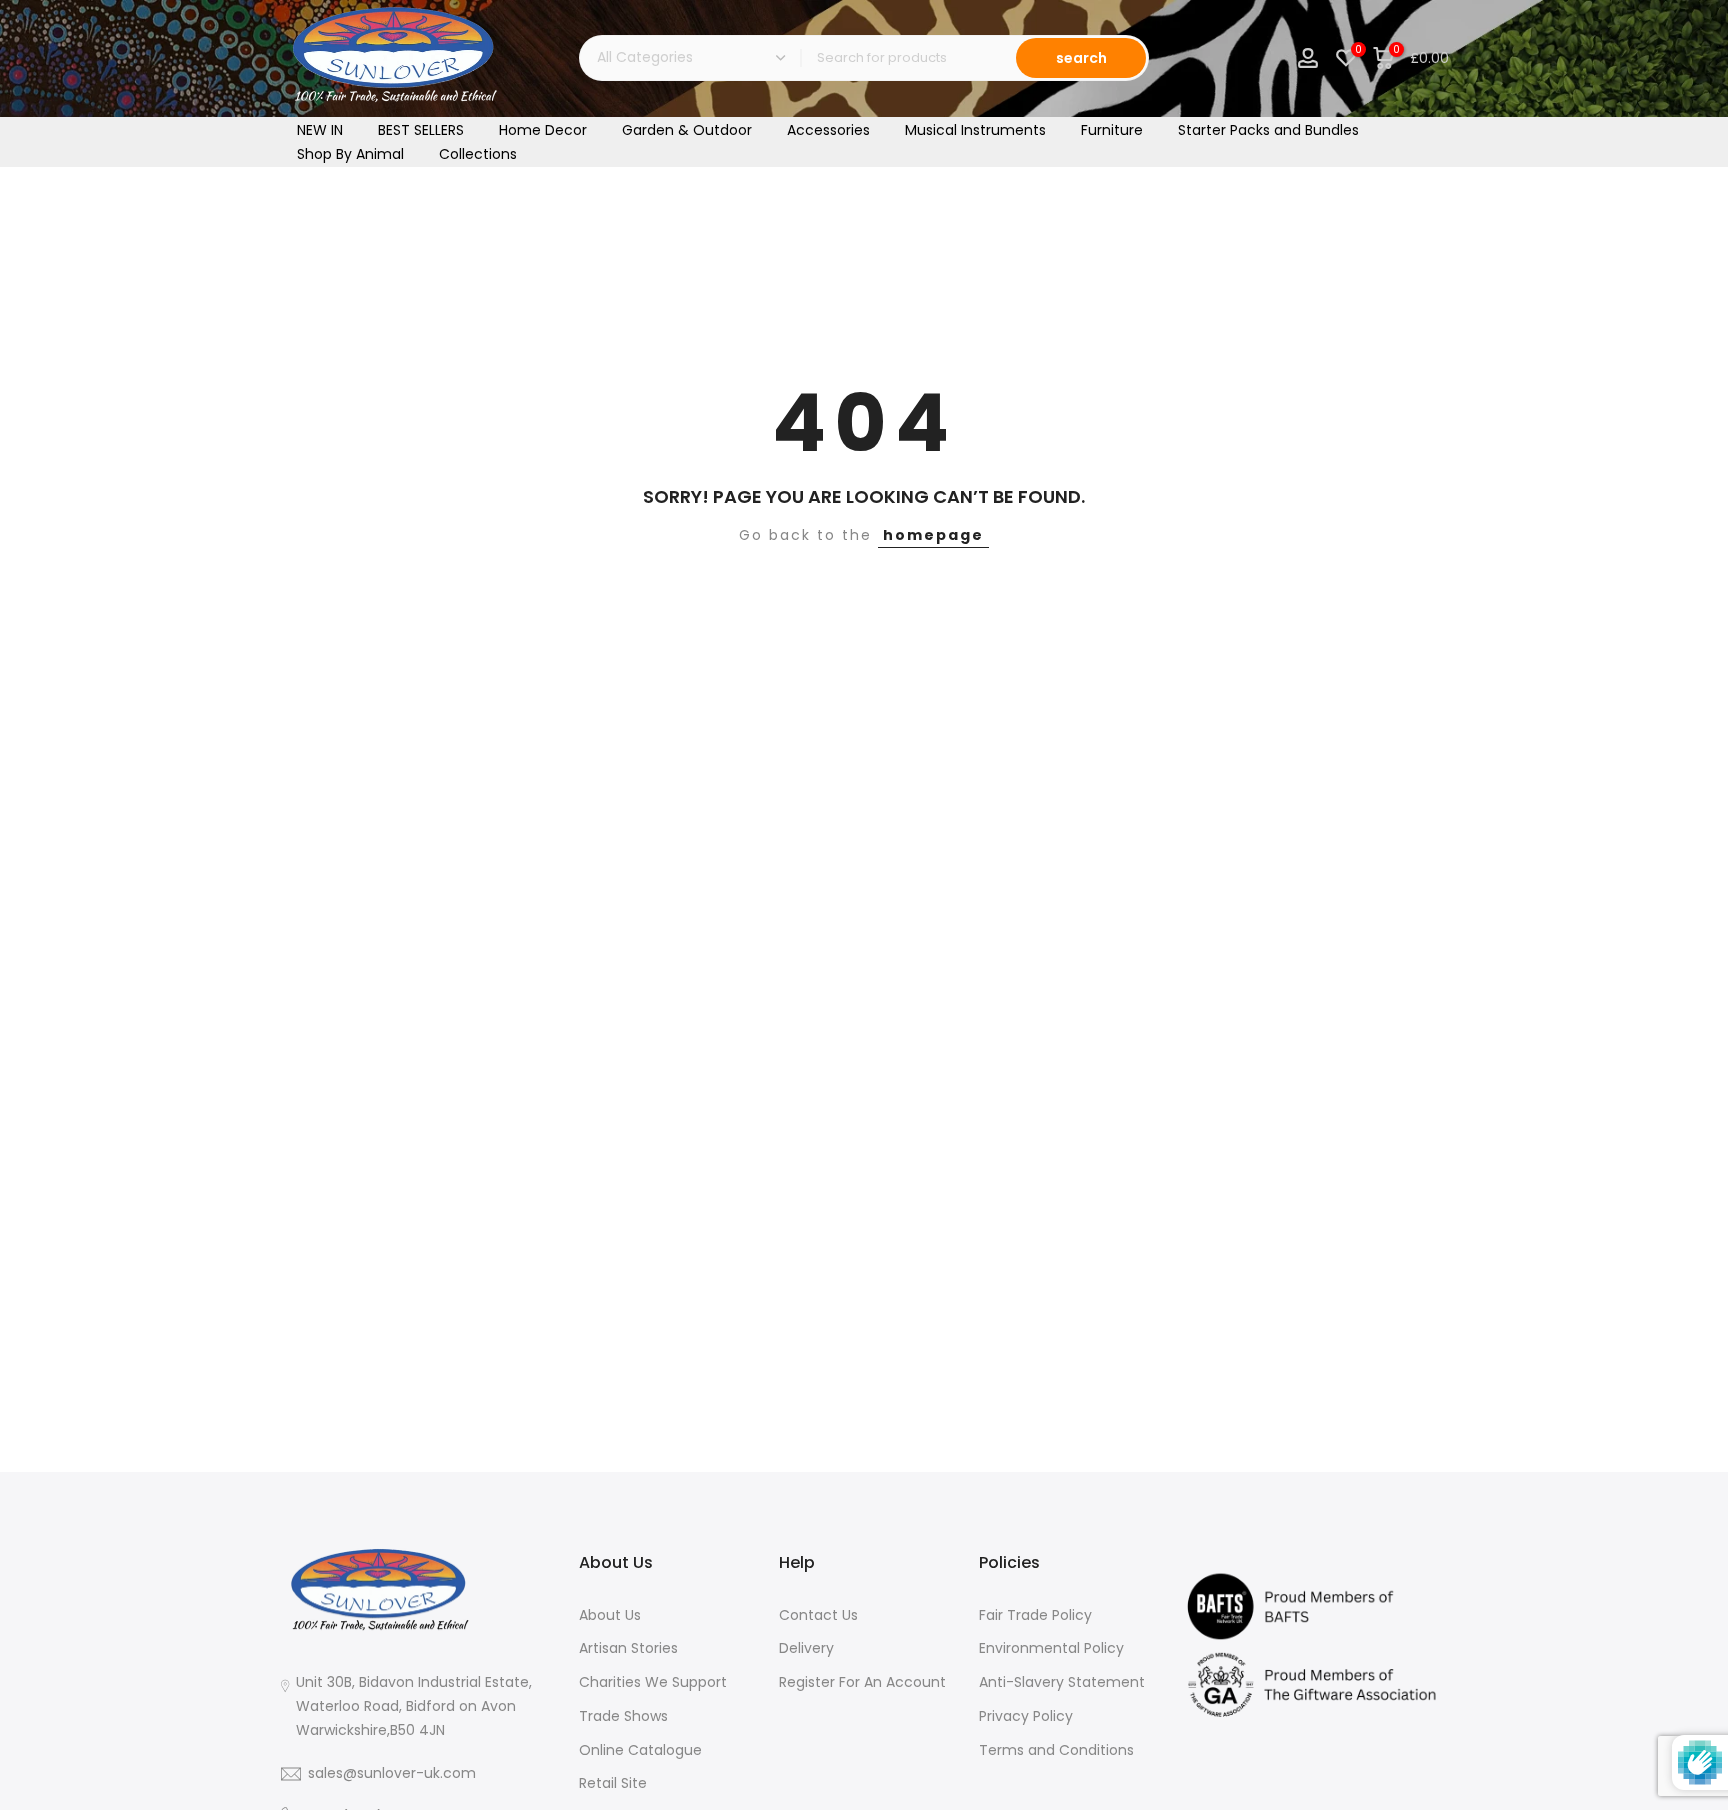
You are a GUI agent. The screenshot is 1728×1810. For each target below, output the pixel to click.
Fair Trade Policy (1035, 1615)
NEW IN (320, 130)
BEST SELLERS (421, 130)
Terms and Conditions (1056, 1750)
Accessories (828, 130)
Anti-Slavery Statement (1062, 1682)
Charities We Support (653, 1682)
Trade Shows (623, 1716)
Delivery (806, 1648)
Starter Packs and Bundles (1268, 130)
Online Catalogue (640, 1750)
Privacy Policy (1026, 1716)
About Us (610, 1615)
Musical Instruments (975, 130)
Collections (478, 154)
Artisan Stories (628, 1648)
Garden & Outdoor (687, 130)
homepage (933, 535)
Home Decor (543, 130)
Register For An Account (862, 1682)
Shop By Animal (350, 154)
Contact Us (818, 1615)
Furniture (1112, 130)
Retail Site (613, 1783)
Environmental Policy (1051, 1648)
